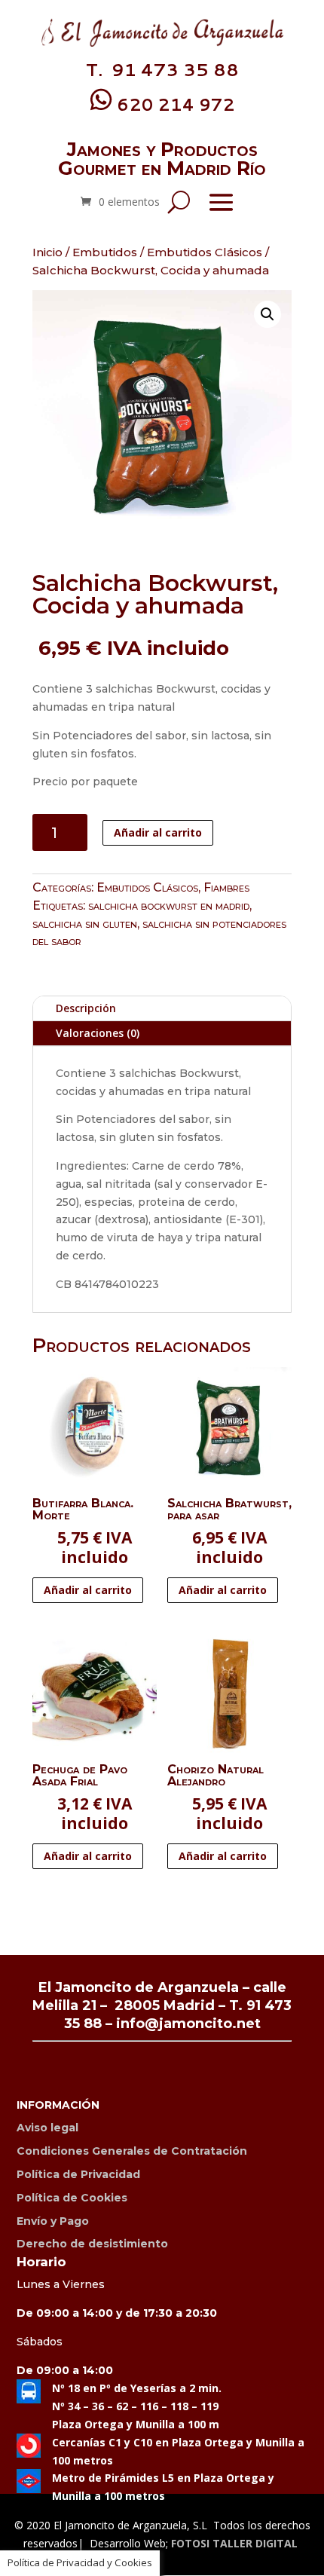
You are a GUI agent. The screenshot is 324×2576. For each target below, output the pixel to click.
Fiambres (226, 887)
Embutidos (105, 252)
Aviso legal (47, 2128)
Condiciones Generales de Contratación (132, 2151)
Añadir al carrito (158, 832)
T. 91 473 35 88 (162, 69)
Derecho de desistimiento (92, 2244)
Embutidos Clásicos (205, 252)
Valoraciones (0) (98, 1033)
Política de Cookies (72, 2198)
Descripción (86, 1008)
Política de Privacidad (78, 2174)
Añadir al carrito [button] (88, 1590)
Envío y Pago (53, 2221)
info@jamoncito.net (188, 2024)
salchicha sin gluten (85, 924)
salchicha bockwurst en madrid (169, 906)
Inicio (47, 252)
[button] (267, 314)
